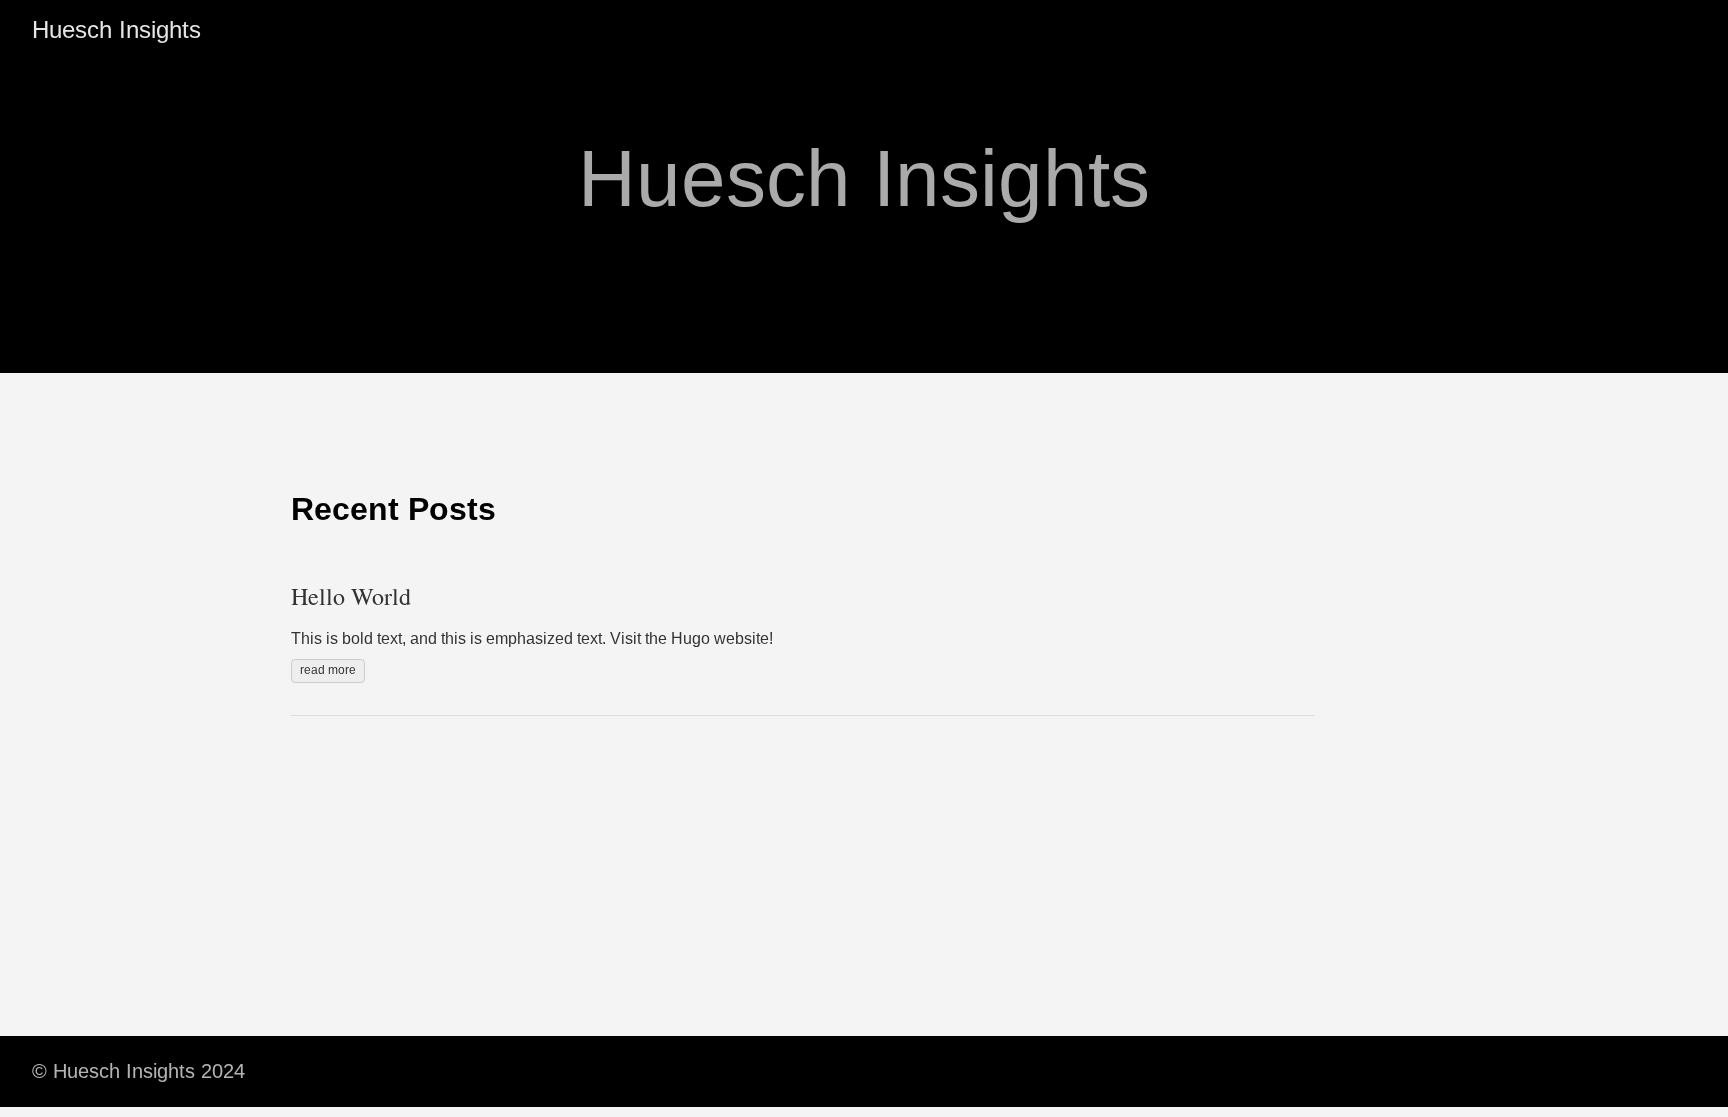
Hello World (351, 596)
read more (328, 670)
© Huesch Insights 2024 (138, 1071)
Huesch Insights (116, 29)
